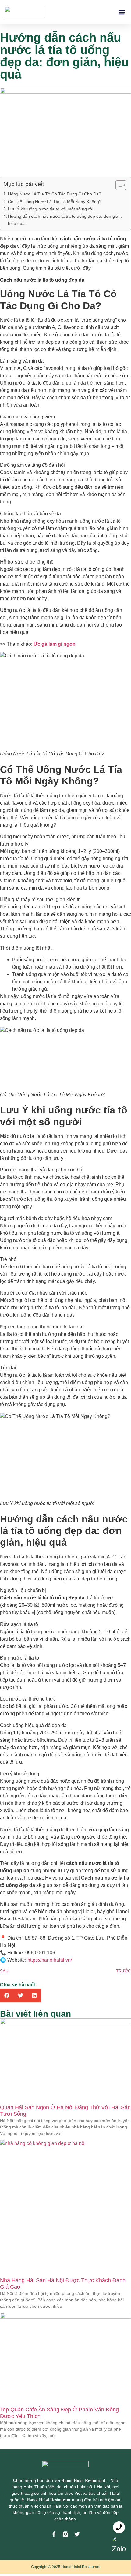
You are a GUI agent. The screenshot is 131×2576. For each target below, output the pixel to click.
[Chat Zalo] (119, 2544)
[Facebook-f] (54, 2534)
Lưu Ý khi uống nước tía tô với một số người (51, 209)
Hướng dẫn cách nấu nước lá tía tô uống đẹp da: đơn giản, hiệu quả (65, 220)
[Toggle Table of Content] (118, 185)
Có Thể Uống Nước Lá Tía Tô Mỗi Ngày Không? (55, 202)
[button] (121, 12)
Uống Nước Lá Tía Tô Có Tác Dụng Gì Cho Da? (55, 194)
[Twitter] (77, 2534)
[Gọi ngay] (119, 2527)
